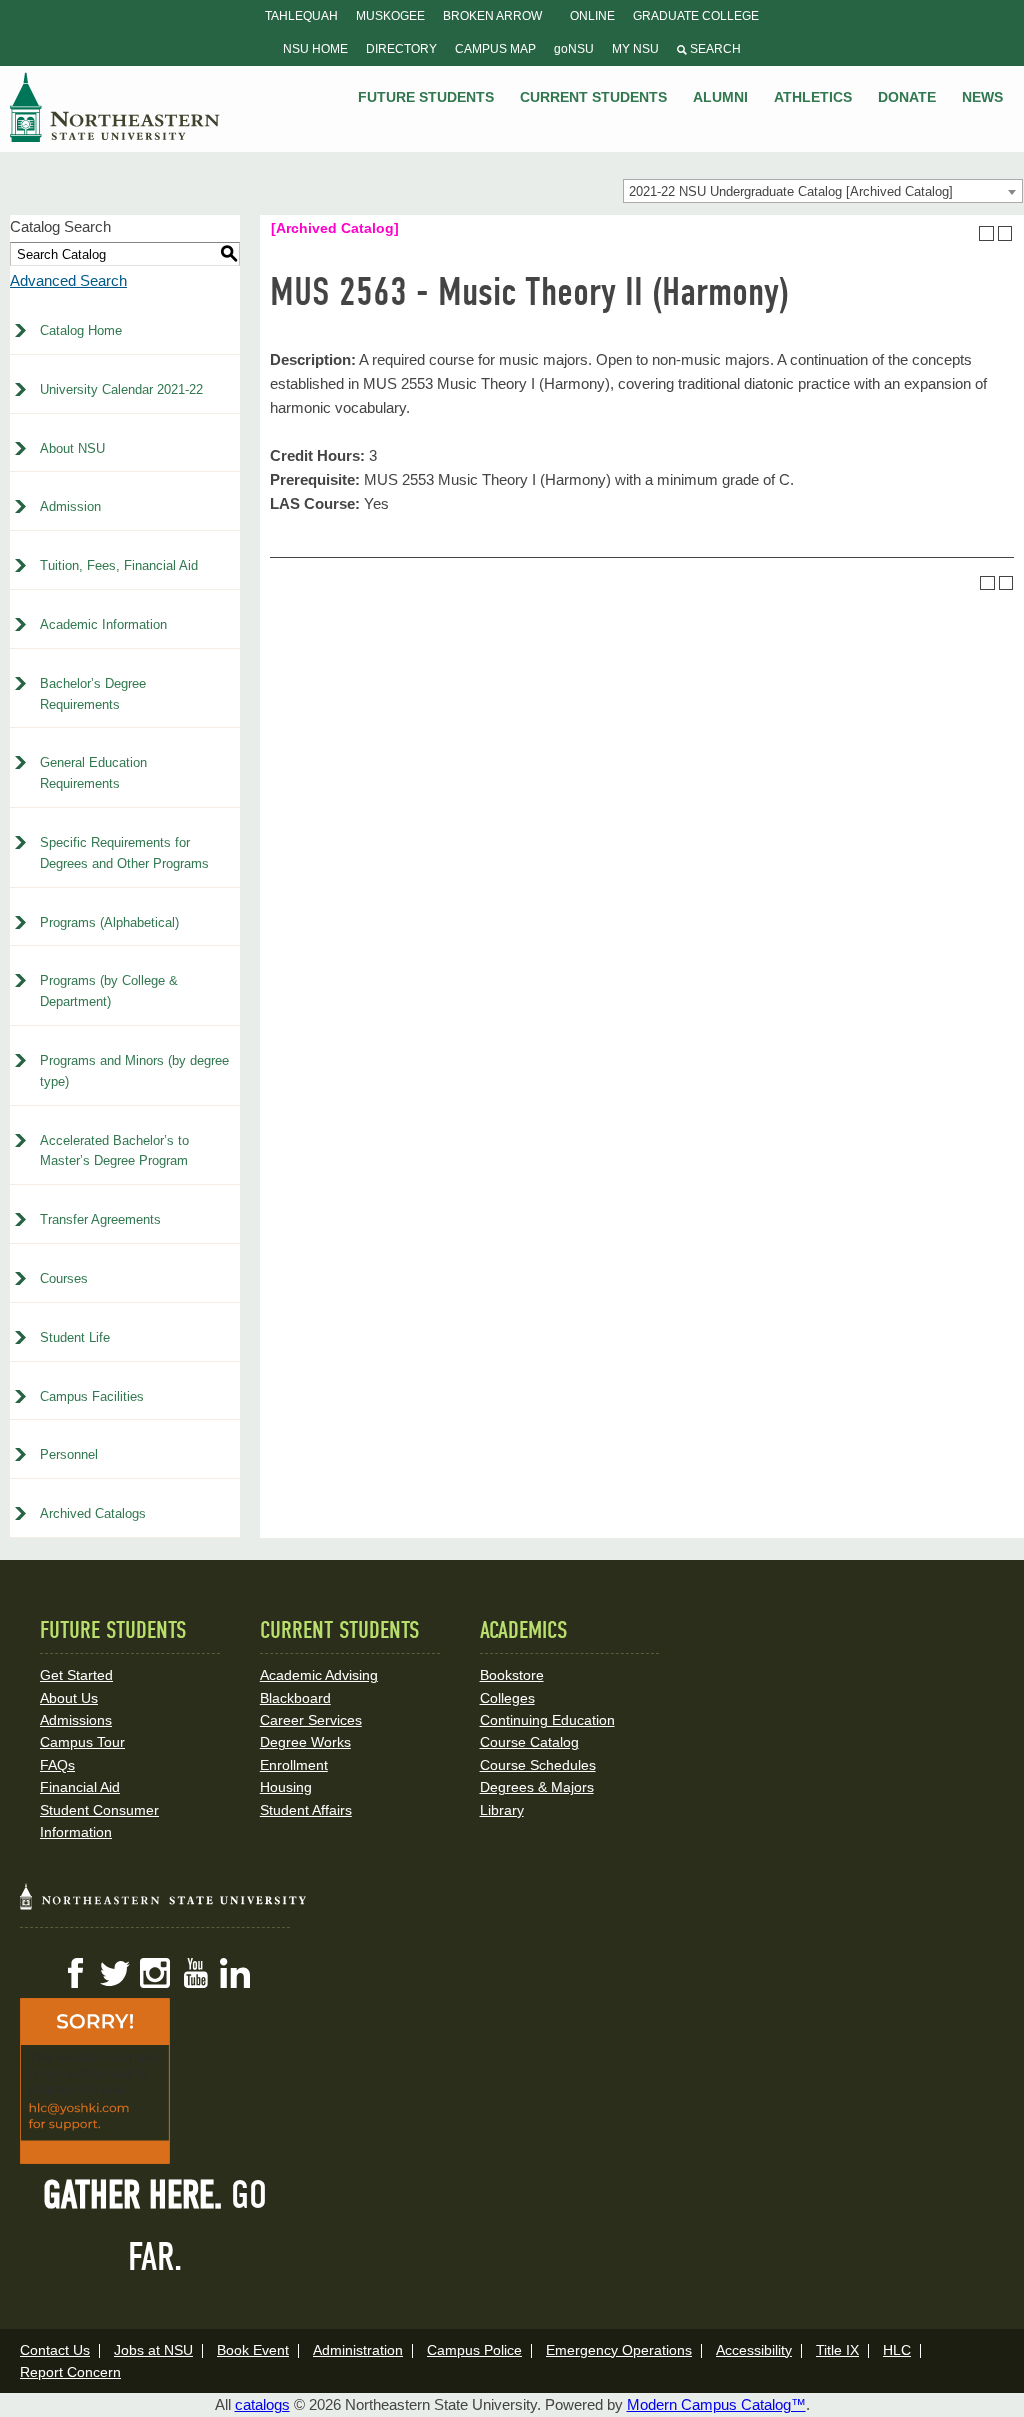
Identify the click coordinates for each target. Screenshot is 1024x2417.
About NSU (72, 448)
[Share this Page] (968, 233)
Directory (401, 49)
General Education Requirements (93, 773)
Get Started (76, 1675)
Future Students (426, 97)
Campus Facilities (92, 1396)
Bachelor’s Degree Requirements (93, 694)
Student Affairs (306, 1810)
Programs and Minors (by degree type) (134, 1071)
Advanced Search (68, 280)
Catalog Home (81, 330)
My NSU (635, 49)
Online (592, 16)
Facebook (75, 1973)
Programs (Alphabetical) (109, 922)
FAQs (57, 1765)
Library (502, 1810)
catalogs (262, 2404)
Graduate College (696, 16)
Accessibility (754, 2350)
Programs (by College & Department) (109, 991)
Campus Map (495, 49)
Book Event (253, 2350)
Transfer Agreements (100, 1219)
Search (714, 49)
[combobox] (823, 191)
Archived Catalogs (93, 1513)
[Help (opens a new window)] (1005, 233)
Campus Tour (82, 1742)
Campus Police (474, 2350)
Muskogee (390, 16)
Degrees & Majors (537, 1787)
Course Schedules (538, 1765)
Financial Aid (80, 1787)
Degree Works (305, 1742)
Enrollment (294, 1765)
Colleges (507, 1698)
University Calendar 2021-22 (121, 389)
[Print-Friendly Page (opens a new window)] (986, 233)
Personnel (69, 1454)
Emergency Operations (619, 2350)
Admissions (76, 1720)
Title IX (837, 2350)
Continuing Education (547, 1720)
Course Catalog (529, 1742)
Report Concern (70, 2372)
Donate (907, 97)
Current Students (593, 97)
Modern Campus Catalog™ (716, 2404)
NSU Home (315, 49)
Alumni (720, 97)
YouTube (195, 1973)
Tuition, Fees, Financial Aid (119, 565)
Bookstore (512, 1675)
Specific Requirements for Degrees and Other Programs (124, 853)
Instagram (155, 1973)
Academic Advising (319, 1675)
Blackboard (295, 1698)
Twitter (115, 1973)
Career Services (311, 1720)
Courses (64, 1278)
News (982, 97)
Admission (70, 506)
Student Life (75, 1337)
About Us (69, 1698)
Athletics (813, 97)
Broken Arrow (492, 16)
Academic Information (103, 624)
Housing (286, 1787)
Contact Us (55, 2350)
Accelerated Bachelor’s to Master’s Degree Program (114, 1151)
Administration (358, 2350)
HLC (897, 2350)
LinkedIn (235, 1973)
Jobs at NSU (153, 2350)
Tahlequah (301, 16)
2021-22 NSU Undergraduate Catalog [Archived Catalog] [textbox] (791, 191)
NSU (115, 107)
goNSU (574, 49)
